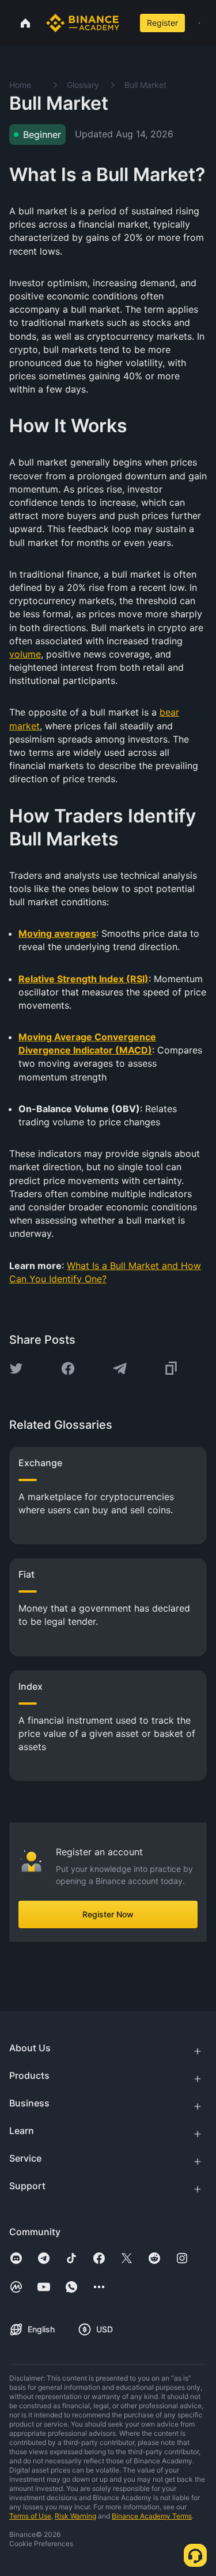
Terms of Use (30, 2516)
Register (162, 23)
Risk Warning (75, 2516)
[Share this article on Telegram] (120, 1368)
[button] (199, 23)
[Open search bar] (127, 23)
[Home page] (83, 23)
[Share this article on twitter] (16, 1368)
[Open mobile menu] (199, 23)
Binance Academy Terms (152, 2516)
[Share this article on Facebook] (68, 1368)
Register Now (108, 1914)
